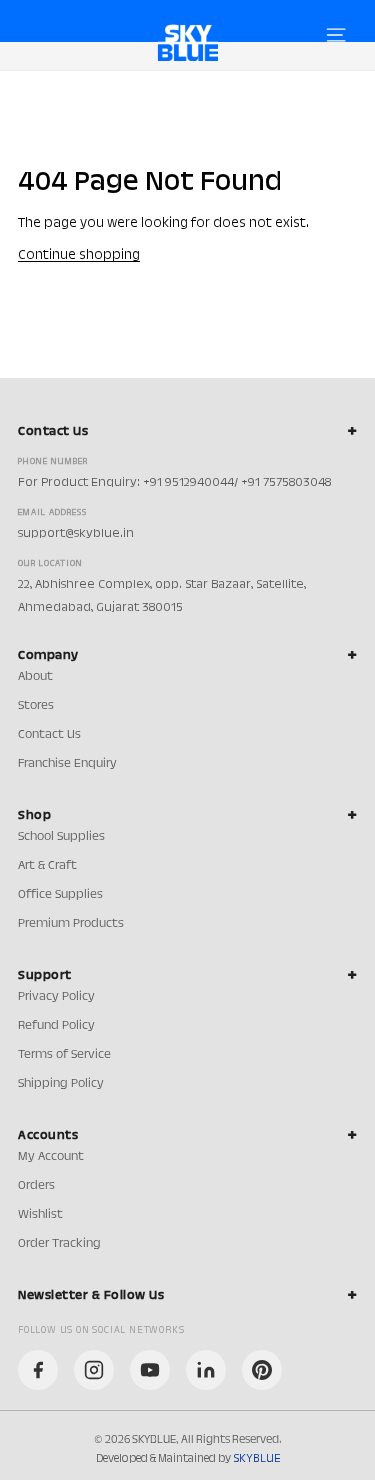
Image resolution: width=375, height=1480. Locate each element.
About (35, 677)
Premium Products (71, 924)
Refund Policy (56, 1026)
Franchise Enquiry (67, 764)
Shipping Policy (61, 1084)
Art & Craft (47, 866)
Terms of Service (64, 1055)
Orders (36, 1186)
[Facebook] (38, 1370)
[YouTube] (150, 1370)
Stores (36, 706)
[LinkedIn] (206, 1370)
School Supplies (61, 837)
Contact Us (49, 735)
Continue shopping (79, 256)
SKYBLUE (256, 1459)
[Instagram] (94, 1370)
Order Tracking (59, 1244)
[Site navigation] (336, 35)
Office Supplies (60, 895)
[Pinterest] (262, 1370)
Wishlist (40, 1215)
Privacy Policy (56, 997)
